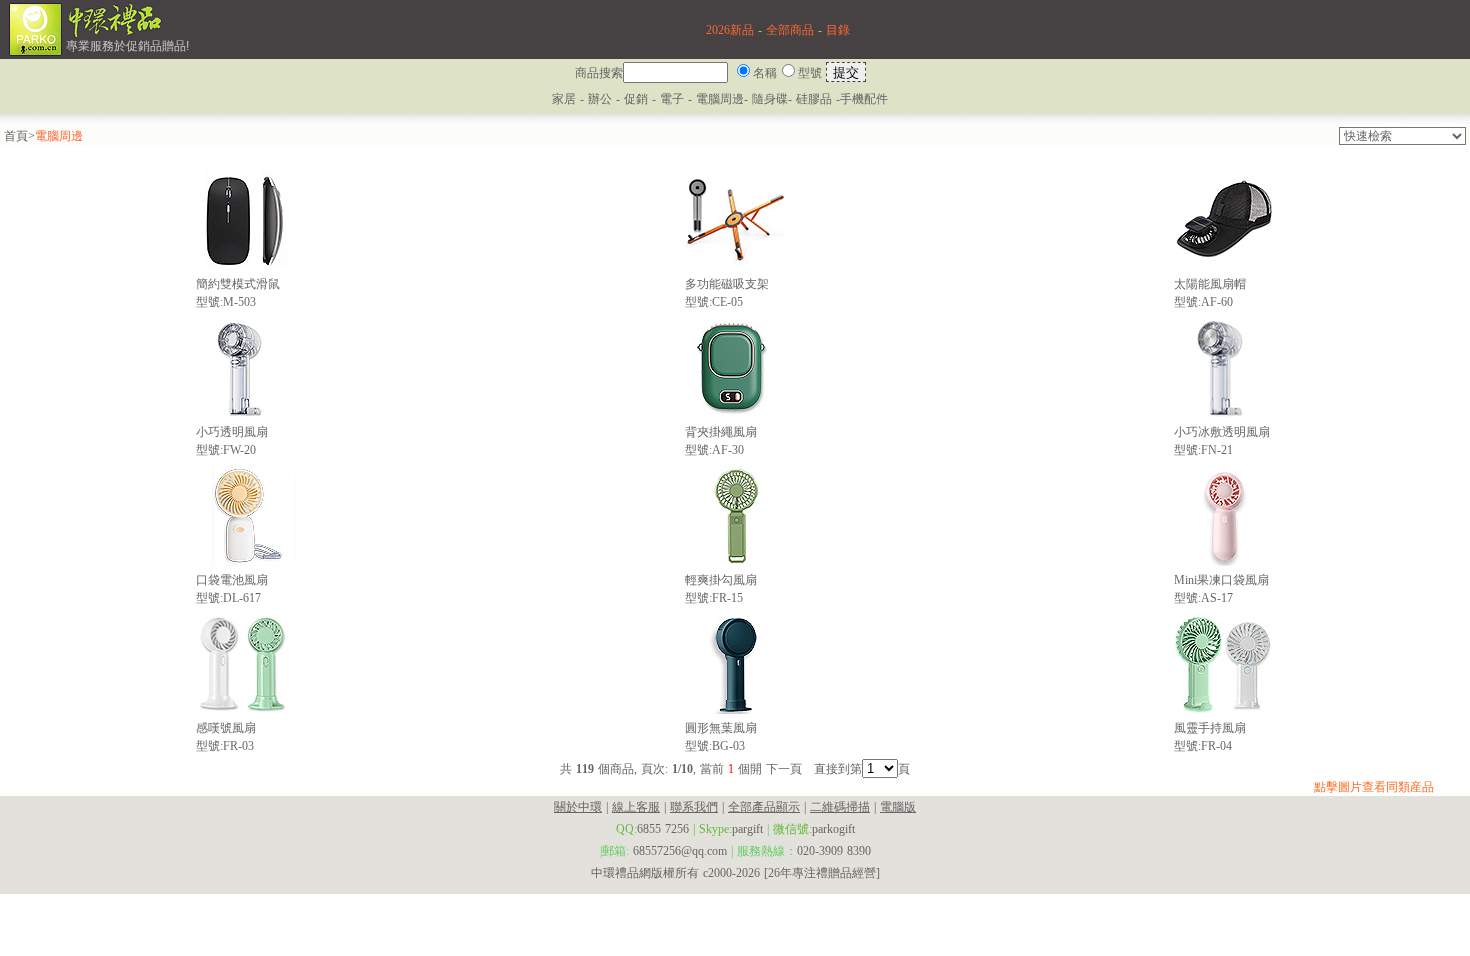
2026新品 (730, 30)
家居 (564, 99)
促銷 (638, 99)
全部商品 (790, 30)
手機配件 (864, 99)
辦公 (600, 99)
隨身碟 (770, 99)
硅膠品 (814, 99)
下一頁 (784, 769)
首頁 (16, 136)
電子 (672, 99)
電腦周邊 (720, 99)
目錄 (838, 30)
